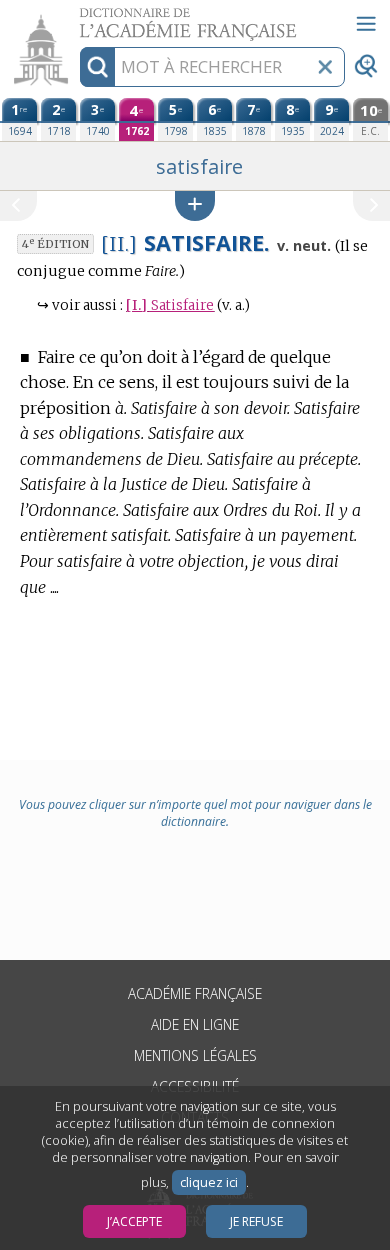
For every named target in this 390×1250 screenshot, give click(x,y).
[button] (195, 205)
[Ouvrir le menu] (366, 24)
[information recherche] (97, 67)
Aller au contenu (77, 17)
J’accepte (134, 1221)
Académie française (195, 993)
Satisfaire (170, 305)
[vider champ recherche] (325, 67)
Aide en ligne (195, 1024)
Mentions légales (195, 1055)
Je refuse (256, 1221)
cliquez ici (209, 1182)
